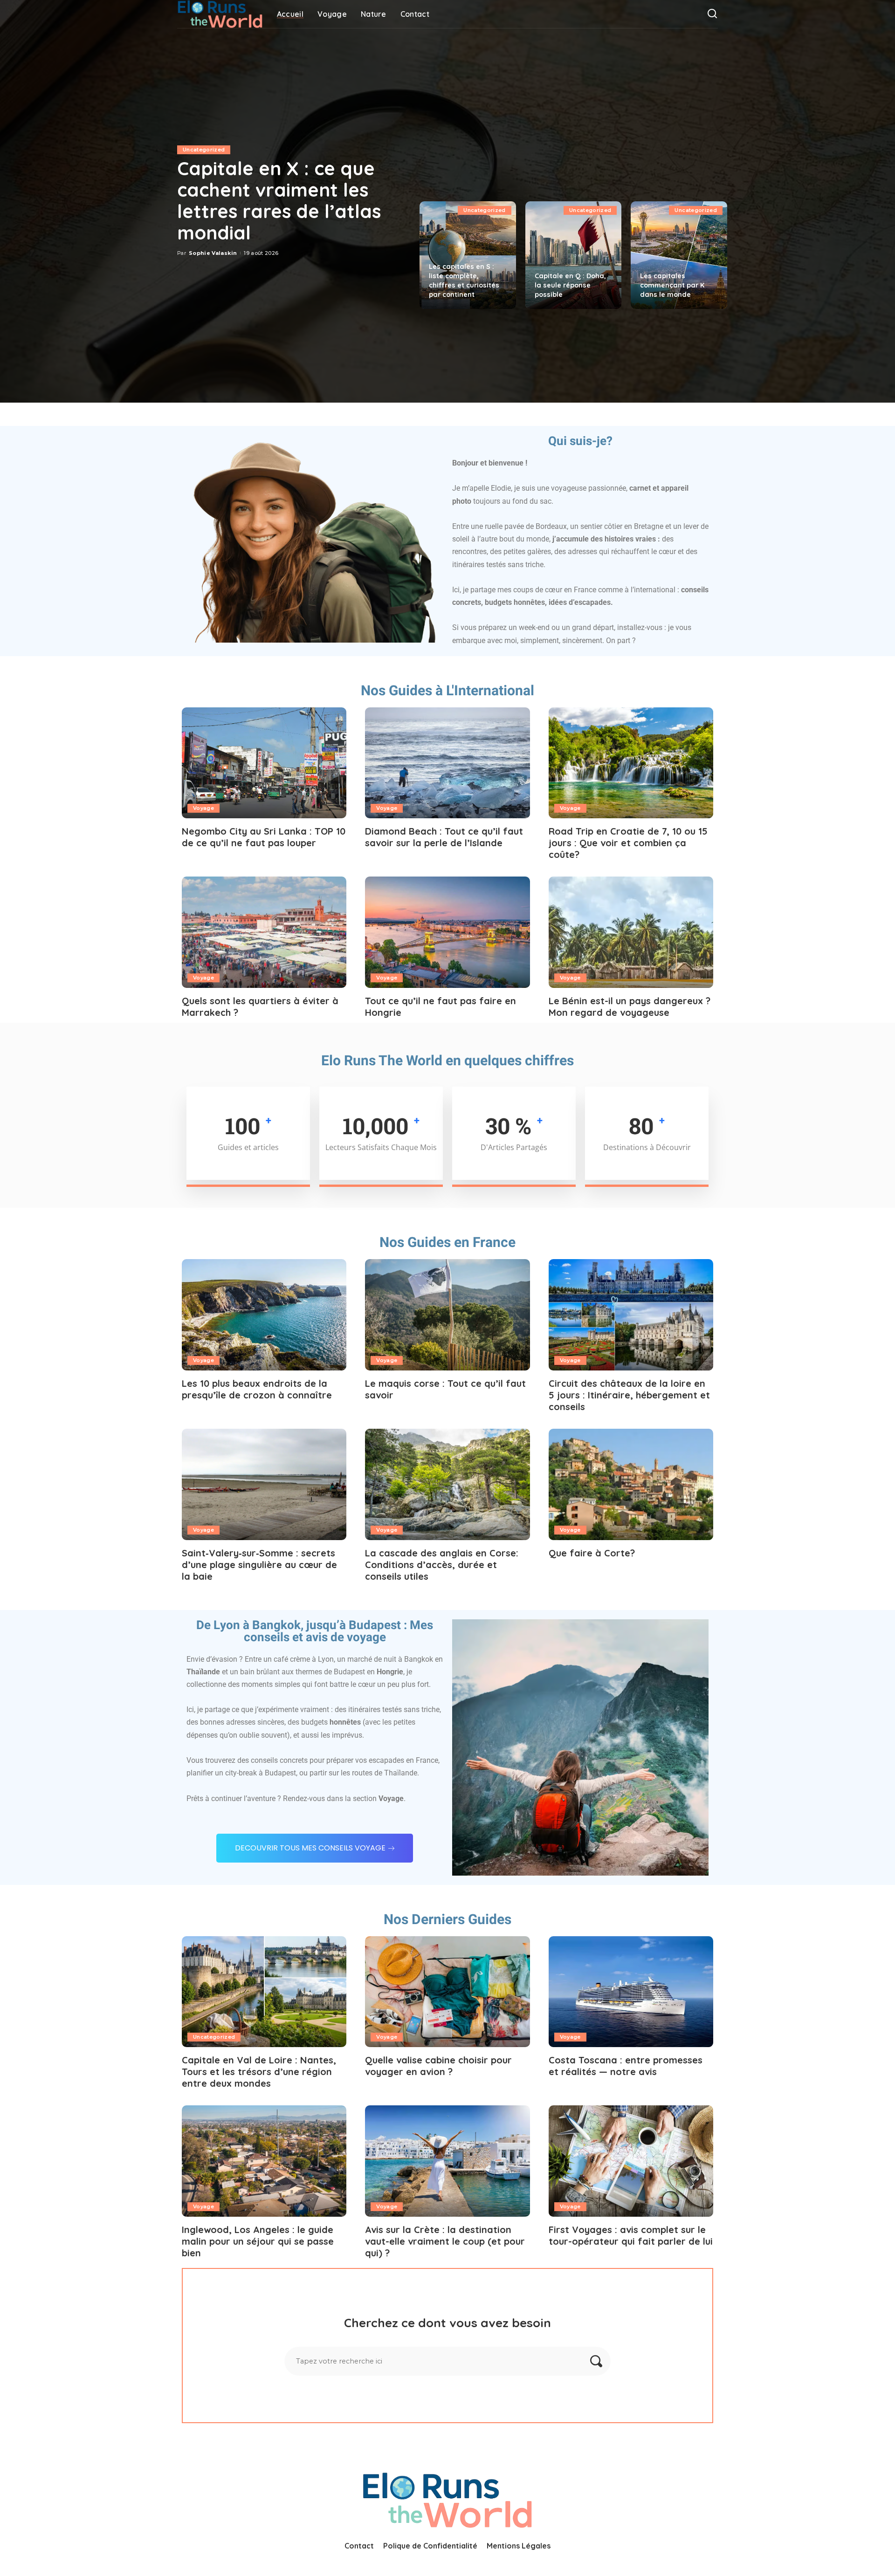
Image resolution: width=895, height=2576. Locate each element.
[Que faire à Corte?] (631, 1484)
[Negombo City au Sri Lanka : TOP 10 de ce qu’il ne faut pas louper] (264, 763)
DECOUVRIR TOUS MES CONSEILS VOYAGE (310, 1848)
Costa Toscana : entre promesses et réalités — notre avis (626, 2066)
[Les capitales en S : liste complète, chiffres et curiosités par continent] (468, 255)
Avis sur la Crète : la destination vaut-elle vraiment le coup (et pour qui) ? (445, 2241)
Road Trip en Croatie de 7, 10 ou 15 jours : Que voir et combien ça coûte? (628, 843)
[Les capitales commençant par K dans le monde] (679, 255)
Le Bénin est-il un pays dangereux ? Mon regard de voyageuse (630, 1007)
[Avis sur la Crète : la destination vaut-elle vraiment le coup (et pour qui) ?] (447, 2161)
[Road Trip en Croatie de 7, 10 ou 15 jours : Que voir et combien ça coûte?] (631, 763)
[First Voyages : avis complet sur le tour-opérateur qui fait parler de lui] (631, 2161)
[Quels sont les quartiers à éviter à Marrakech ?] (264, 932)
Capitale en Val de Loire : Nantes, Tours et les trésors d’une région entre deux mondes (259, 2072)
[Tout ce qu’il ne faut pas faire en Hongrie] (447, 932)
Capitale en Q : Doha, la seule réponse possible (570, 285)
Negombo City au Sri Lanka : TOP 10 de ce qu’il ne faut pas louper (264, 837)
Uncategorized (204, 150)
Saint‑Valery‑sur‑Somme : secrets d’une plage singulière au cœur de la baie (259, 1565)
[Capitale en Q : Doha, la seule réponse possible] (574, 255)
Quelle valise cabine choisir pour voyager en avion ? (438, 2066)
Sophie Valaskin (213, 253)
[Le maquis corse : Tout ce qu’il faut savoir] (447, 1315)
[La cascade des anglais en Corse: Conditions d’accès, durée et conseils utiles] (447, 1484)
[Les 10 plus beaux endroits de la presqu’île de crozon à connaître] (264, 1315)
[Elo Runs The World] (220, 14)
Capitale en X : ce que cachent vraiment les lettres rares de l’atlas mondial (279, 200)
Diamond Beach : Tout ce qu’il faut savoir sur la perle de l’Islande (444, 837)
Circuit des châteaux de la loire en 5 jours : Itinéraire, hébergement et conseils (629, 1395)
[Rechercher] (712, 14)
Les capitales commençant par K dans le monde (672, 285)
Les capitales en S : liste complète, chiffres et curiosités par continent (464, 281)
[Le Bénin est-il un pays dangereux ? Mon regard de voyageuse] (631, 932)
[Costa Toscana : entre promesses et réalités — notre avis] (631, 1992)
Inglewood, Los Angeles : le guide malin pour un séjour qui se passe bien (258, 2241)
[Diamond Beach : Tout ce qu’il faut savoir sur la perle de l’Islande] (447, 763)
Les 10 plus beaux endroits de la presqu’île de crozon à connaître (257, 1389)
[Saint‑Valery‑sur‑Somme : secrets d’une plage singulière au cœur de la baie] (264, 1484)
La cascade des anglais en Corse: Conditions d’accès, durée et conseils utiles (442, 1565)
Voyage (203, 808)
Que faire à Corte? (592, 1553)
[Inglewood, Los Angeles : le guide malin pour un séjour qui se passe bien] (264, 2161)
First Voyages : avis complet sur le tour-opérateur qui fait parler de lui (631, 2235)
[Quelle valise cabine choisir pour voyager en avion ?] (447, 1992)
